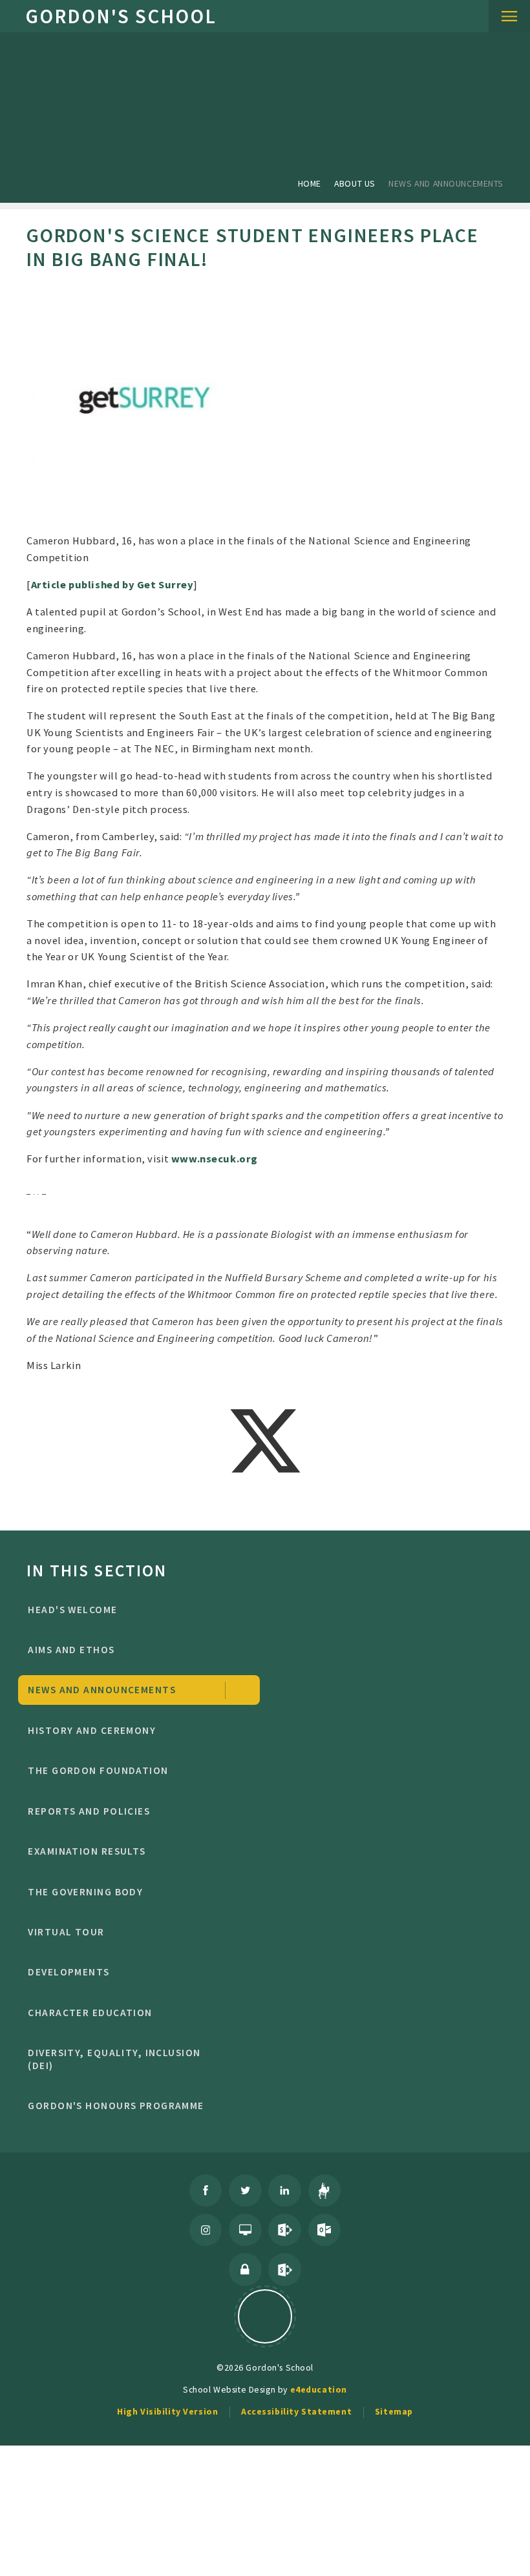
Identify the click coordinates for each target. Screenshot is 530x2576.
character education (90, 2013)
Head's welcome (72, 1610)
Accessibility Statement (296, 2411)
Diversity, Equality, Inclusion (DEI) (114, 2059)
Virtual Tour (66, 1932)
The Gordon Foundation (98, 1770)
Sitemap (394, 2411)
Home (310, 183)
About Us (355, 183)
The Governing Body (85, 1892)
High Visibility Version (167, 2411)
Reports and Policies (89, 1811)
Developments (69, 1972)
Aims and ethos (71, 1650)
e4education (319, 2389)
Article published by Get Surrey (112, 584)
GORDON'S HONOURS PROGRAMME (116, 2106)
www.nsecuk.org (215, 1159)
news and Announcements (446, 183)
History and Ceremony (92, 1730)
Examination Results (87, 1851)
